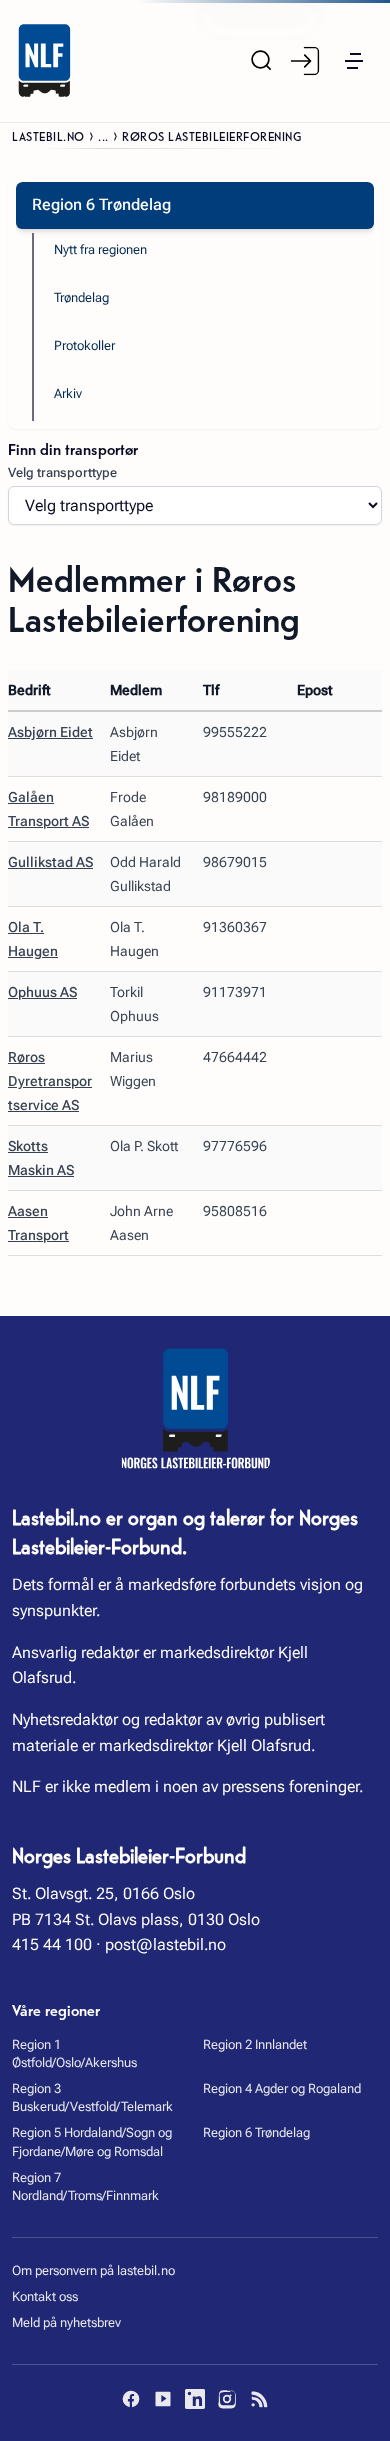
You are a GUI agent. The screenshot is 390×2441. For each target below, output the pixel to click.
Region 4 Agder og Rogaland (282, 2088)
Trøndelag (81, 297)
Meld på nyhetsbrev (66, 2322)
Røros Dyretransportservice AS (50, 1081)
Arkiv (68, 393)
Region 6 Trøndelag (256, 2132)
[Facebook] (131, 2399)
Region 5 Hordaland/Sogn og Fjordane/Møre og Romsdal (92, 2141)
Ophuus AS (42, 992)
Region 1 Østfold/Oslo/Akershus (74, 2053)
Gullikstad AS (50, 862)
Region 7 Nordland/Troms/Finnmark (85, 2186)
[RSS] (259, 2399)
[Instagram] (227, 2399)
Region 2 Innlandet (255, 2044)
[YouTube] (163, 2399)
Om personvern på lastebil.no (93, 2270)
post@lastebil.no (165, 1944)
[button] (354, 61)
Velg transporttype (62, 472)
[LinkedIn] (195, 2399)
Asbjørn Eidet (50, 732)
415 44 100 (52, 1944)
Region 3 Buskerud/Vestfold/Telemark (92, 2097)
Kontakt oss (45, 2296)
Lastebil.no (48, 135)
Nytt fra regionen (100, 249)
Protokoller (84, 345)
